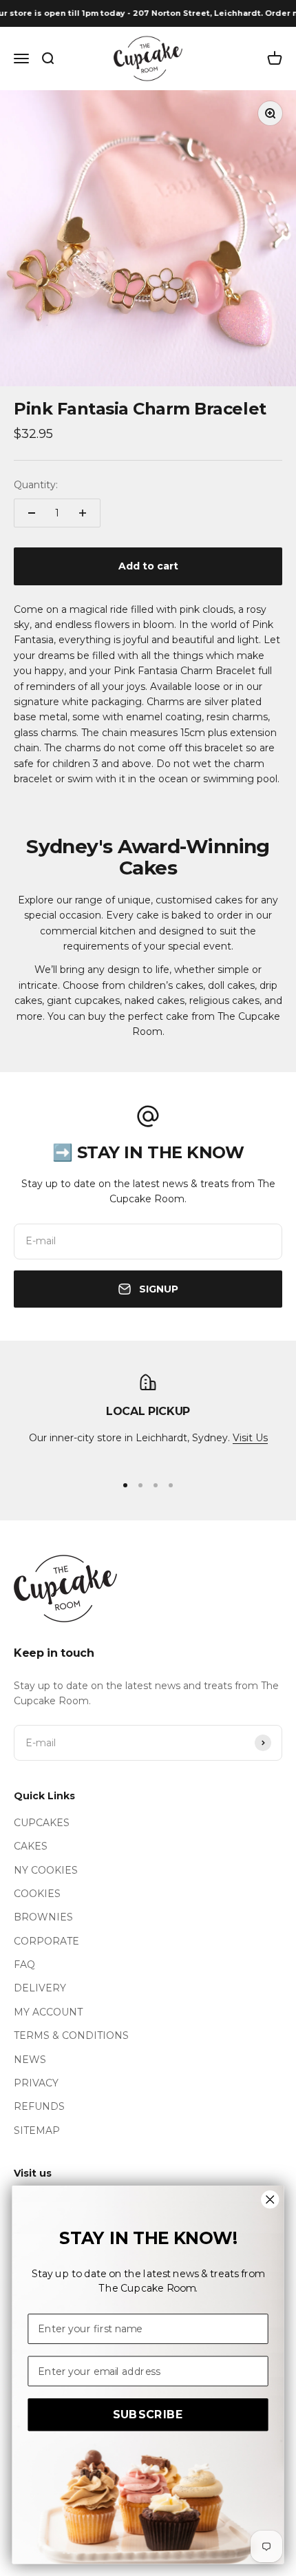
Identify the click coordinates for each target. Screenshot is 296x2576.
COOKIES (37, 1894)
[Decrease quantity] (32, 513)
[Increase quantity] (83, 513)
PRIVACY (36, 2083)
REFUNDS (39, 2106)
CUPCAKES (42, 1823)
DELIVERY (40, 1988)
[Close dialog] (270, 2199)
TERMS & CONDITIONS (71, 2035)
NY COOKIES (46, 1870)
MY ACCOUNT (48, 2012)
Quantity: (36, 485)
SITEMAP (37, 2130)
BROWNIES (43, 1917)
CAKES (31, 1846)
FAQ (24, 1965)
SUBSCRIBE (148, 2415)
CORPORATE (46, 1941)
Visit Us (250, 1438)
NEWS (30, 2060)
